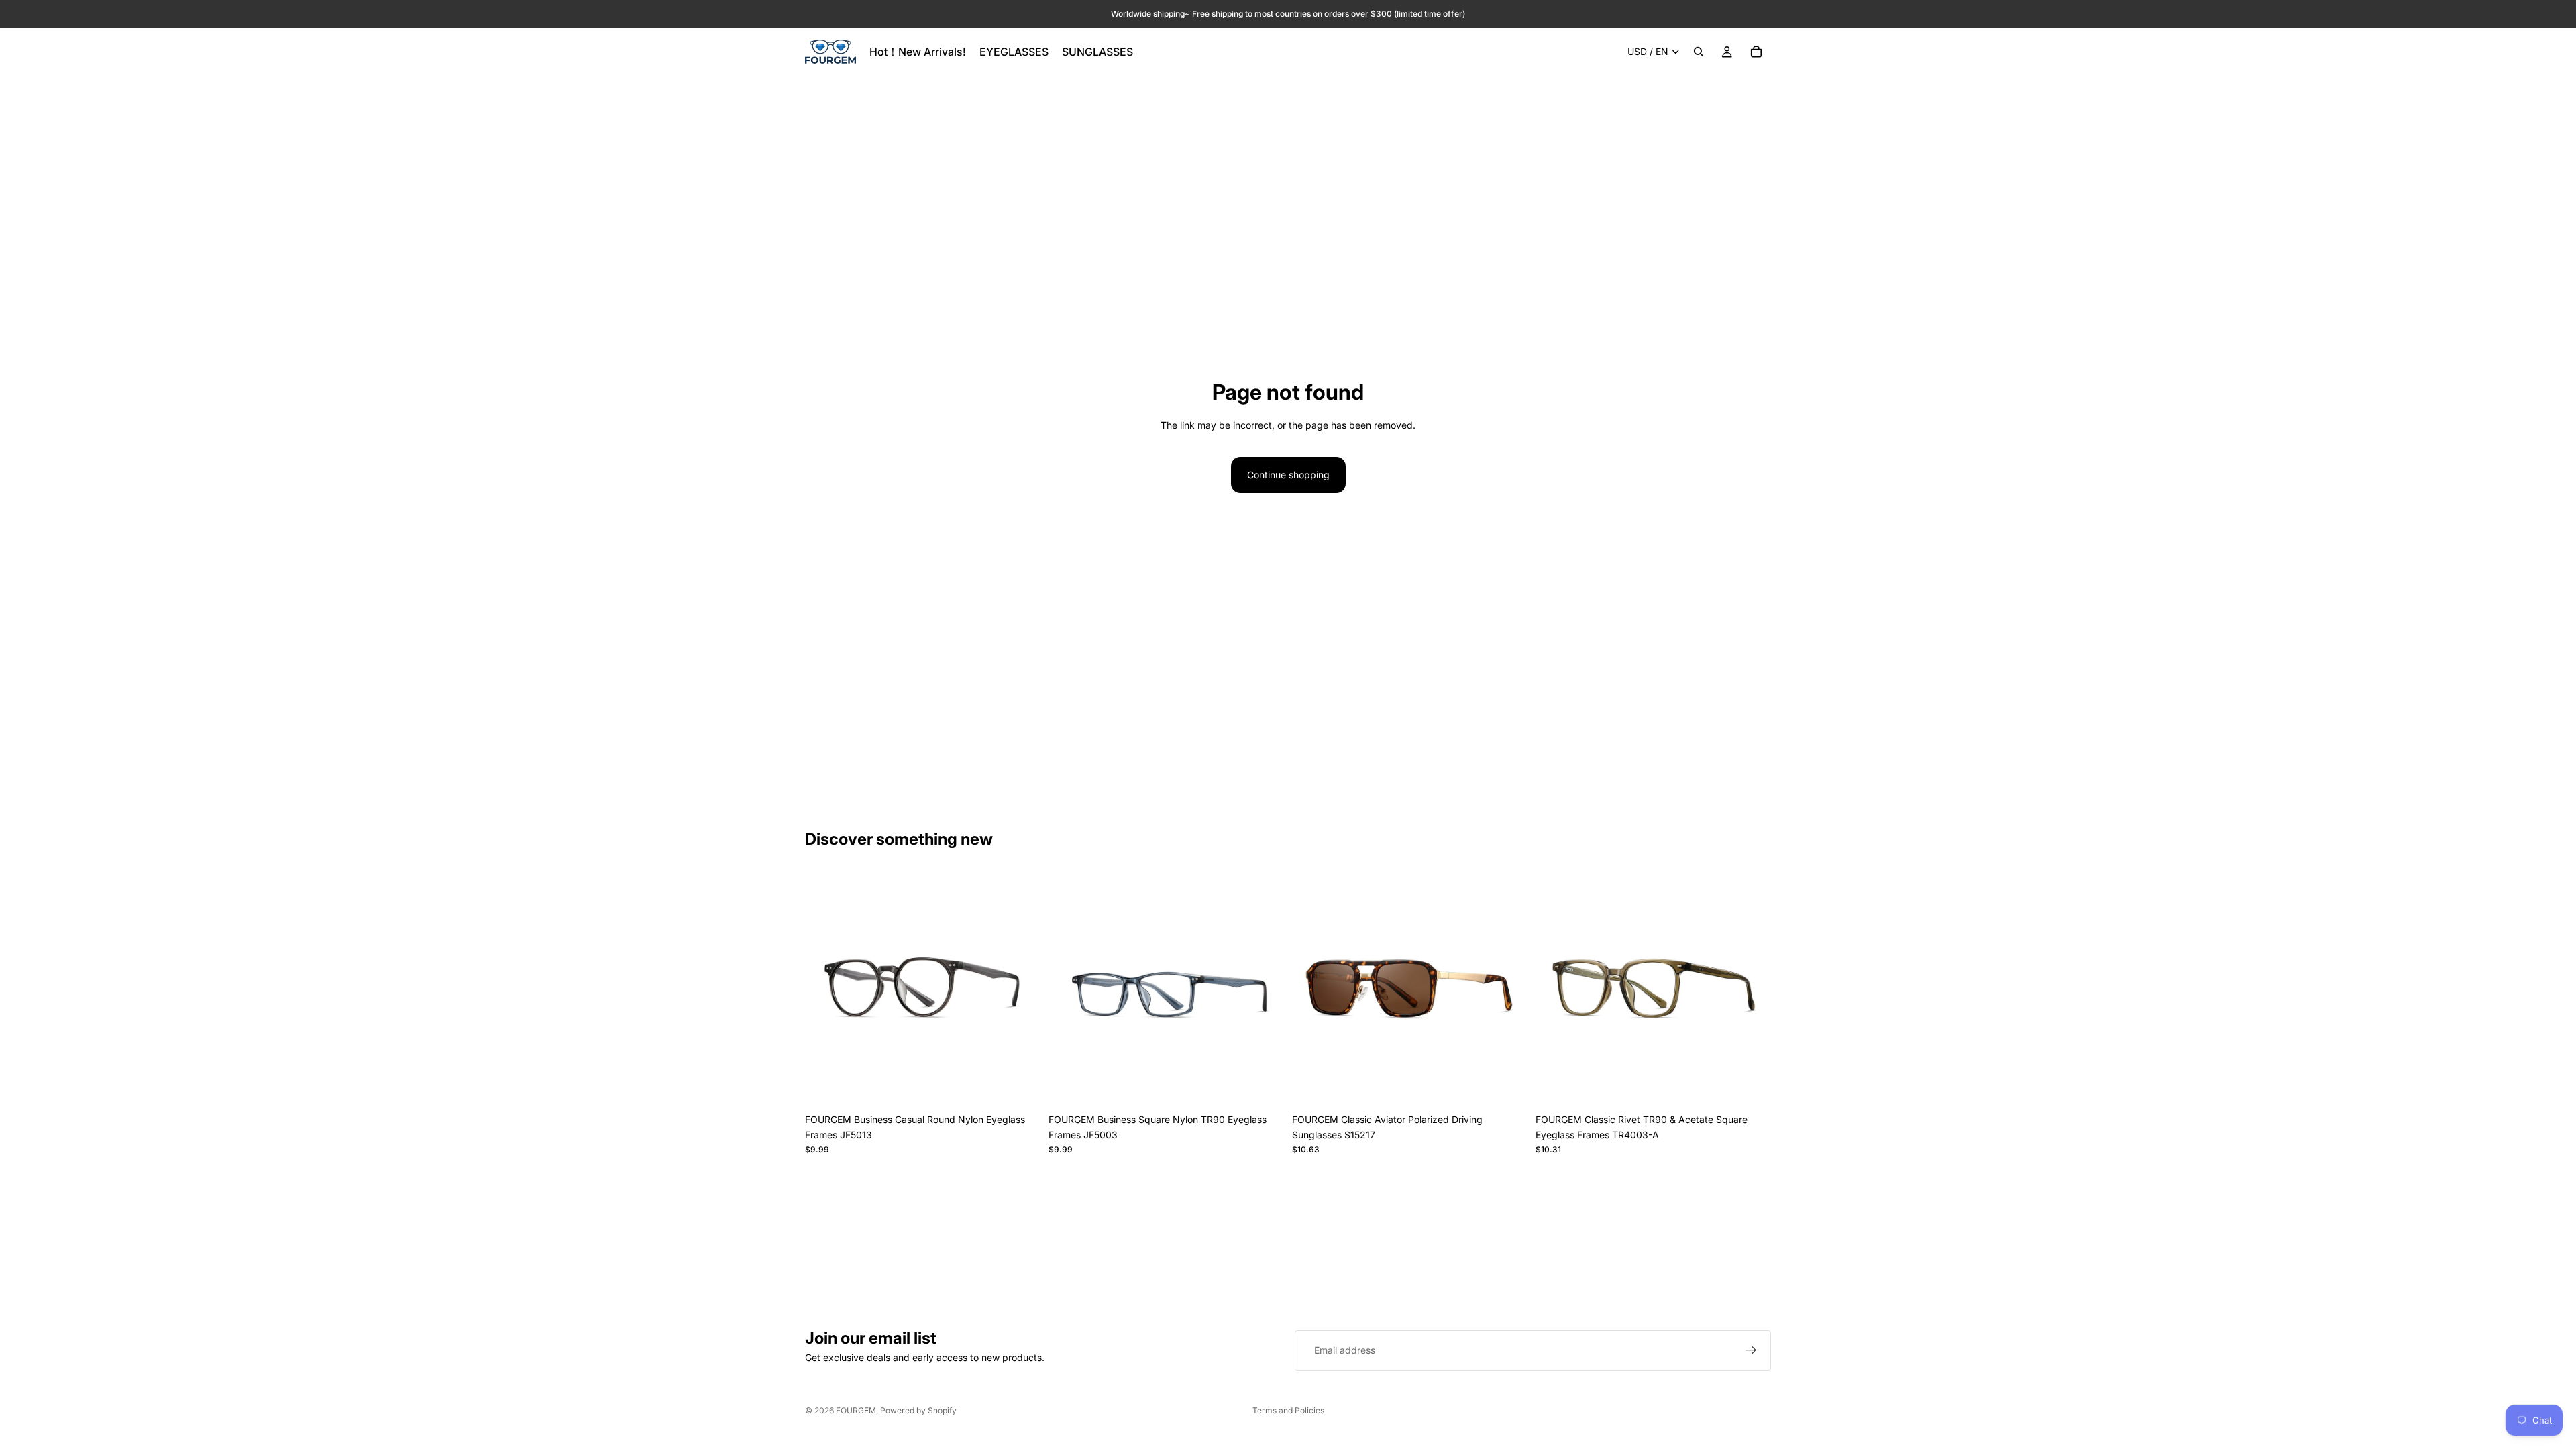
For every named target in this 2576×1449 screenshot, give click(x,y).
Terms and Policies (1288, 1410)
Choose (1031, 1086)
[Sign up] (1751, 1350)
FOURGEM (856, 1410)
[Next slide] (1020, 989)
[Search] (1699, 52)
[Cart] (1756, 52)
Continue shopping (1288, 475)
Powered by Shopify (918, 1410)
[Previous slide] (825, 989)
